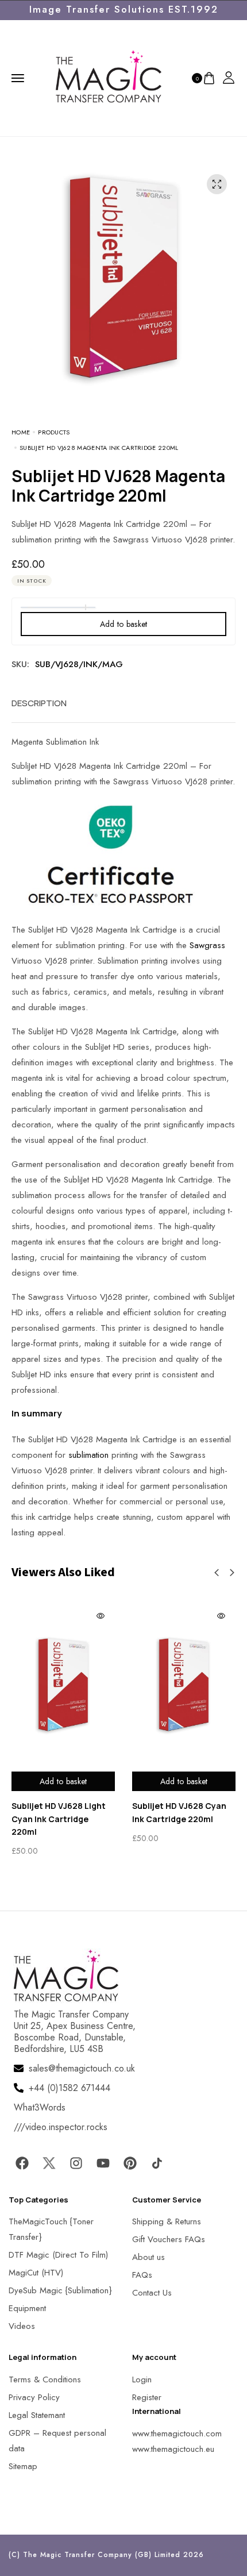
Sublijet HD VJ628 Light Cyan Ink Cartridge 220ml (59, 1819)
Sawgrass (207, 945)
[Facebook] (22, 2163)
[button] (217, 1573)
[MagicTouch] (109, 77)
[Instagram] (76, 2163)
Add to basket (124, 624)
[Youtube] (103, 2163)
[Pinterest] (130, 2163)
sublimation (88, 1455)
